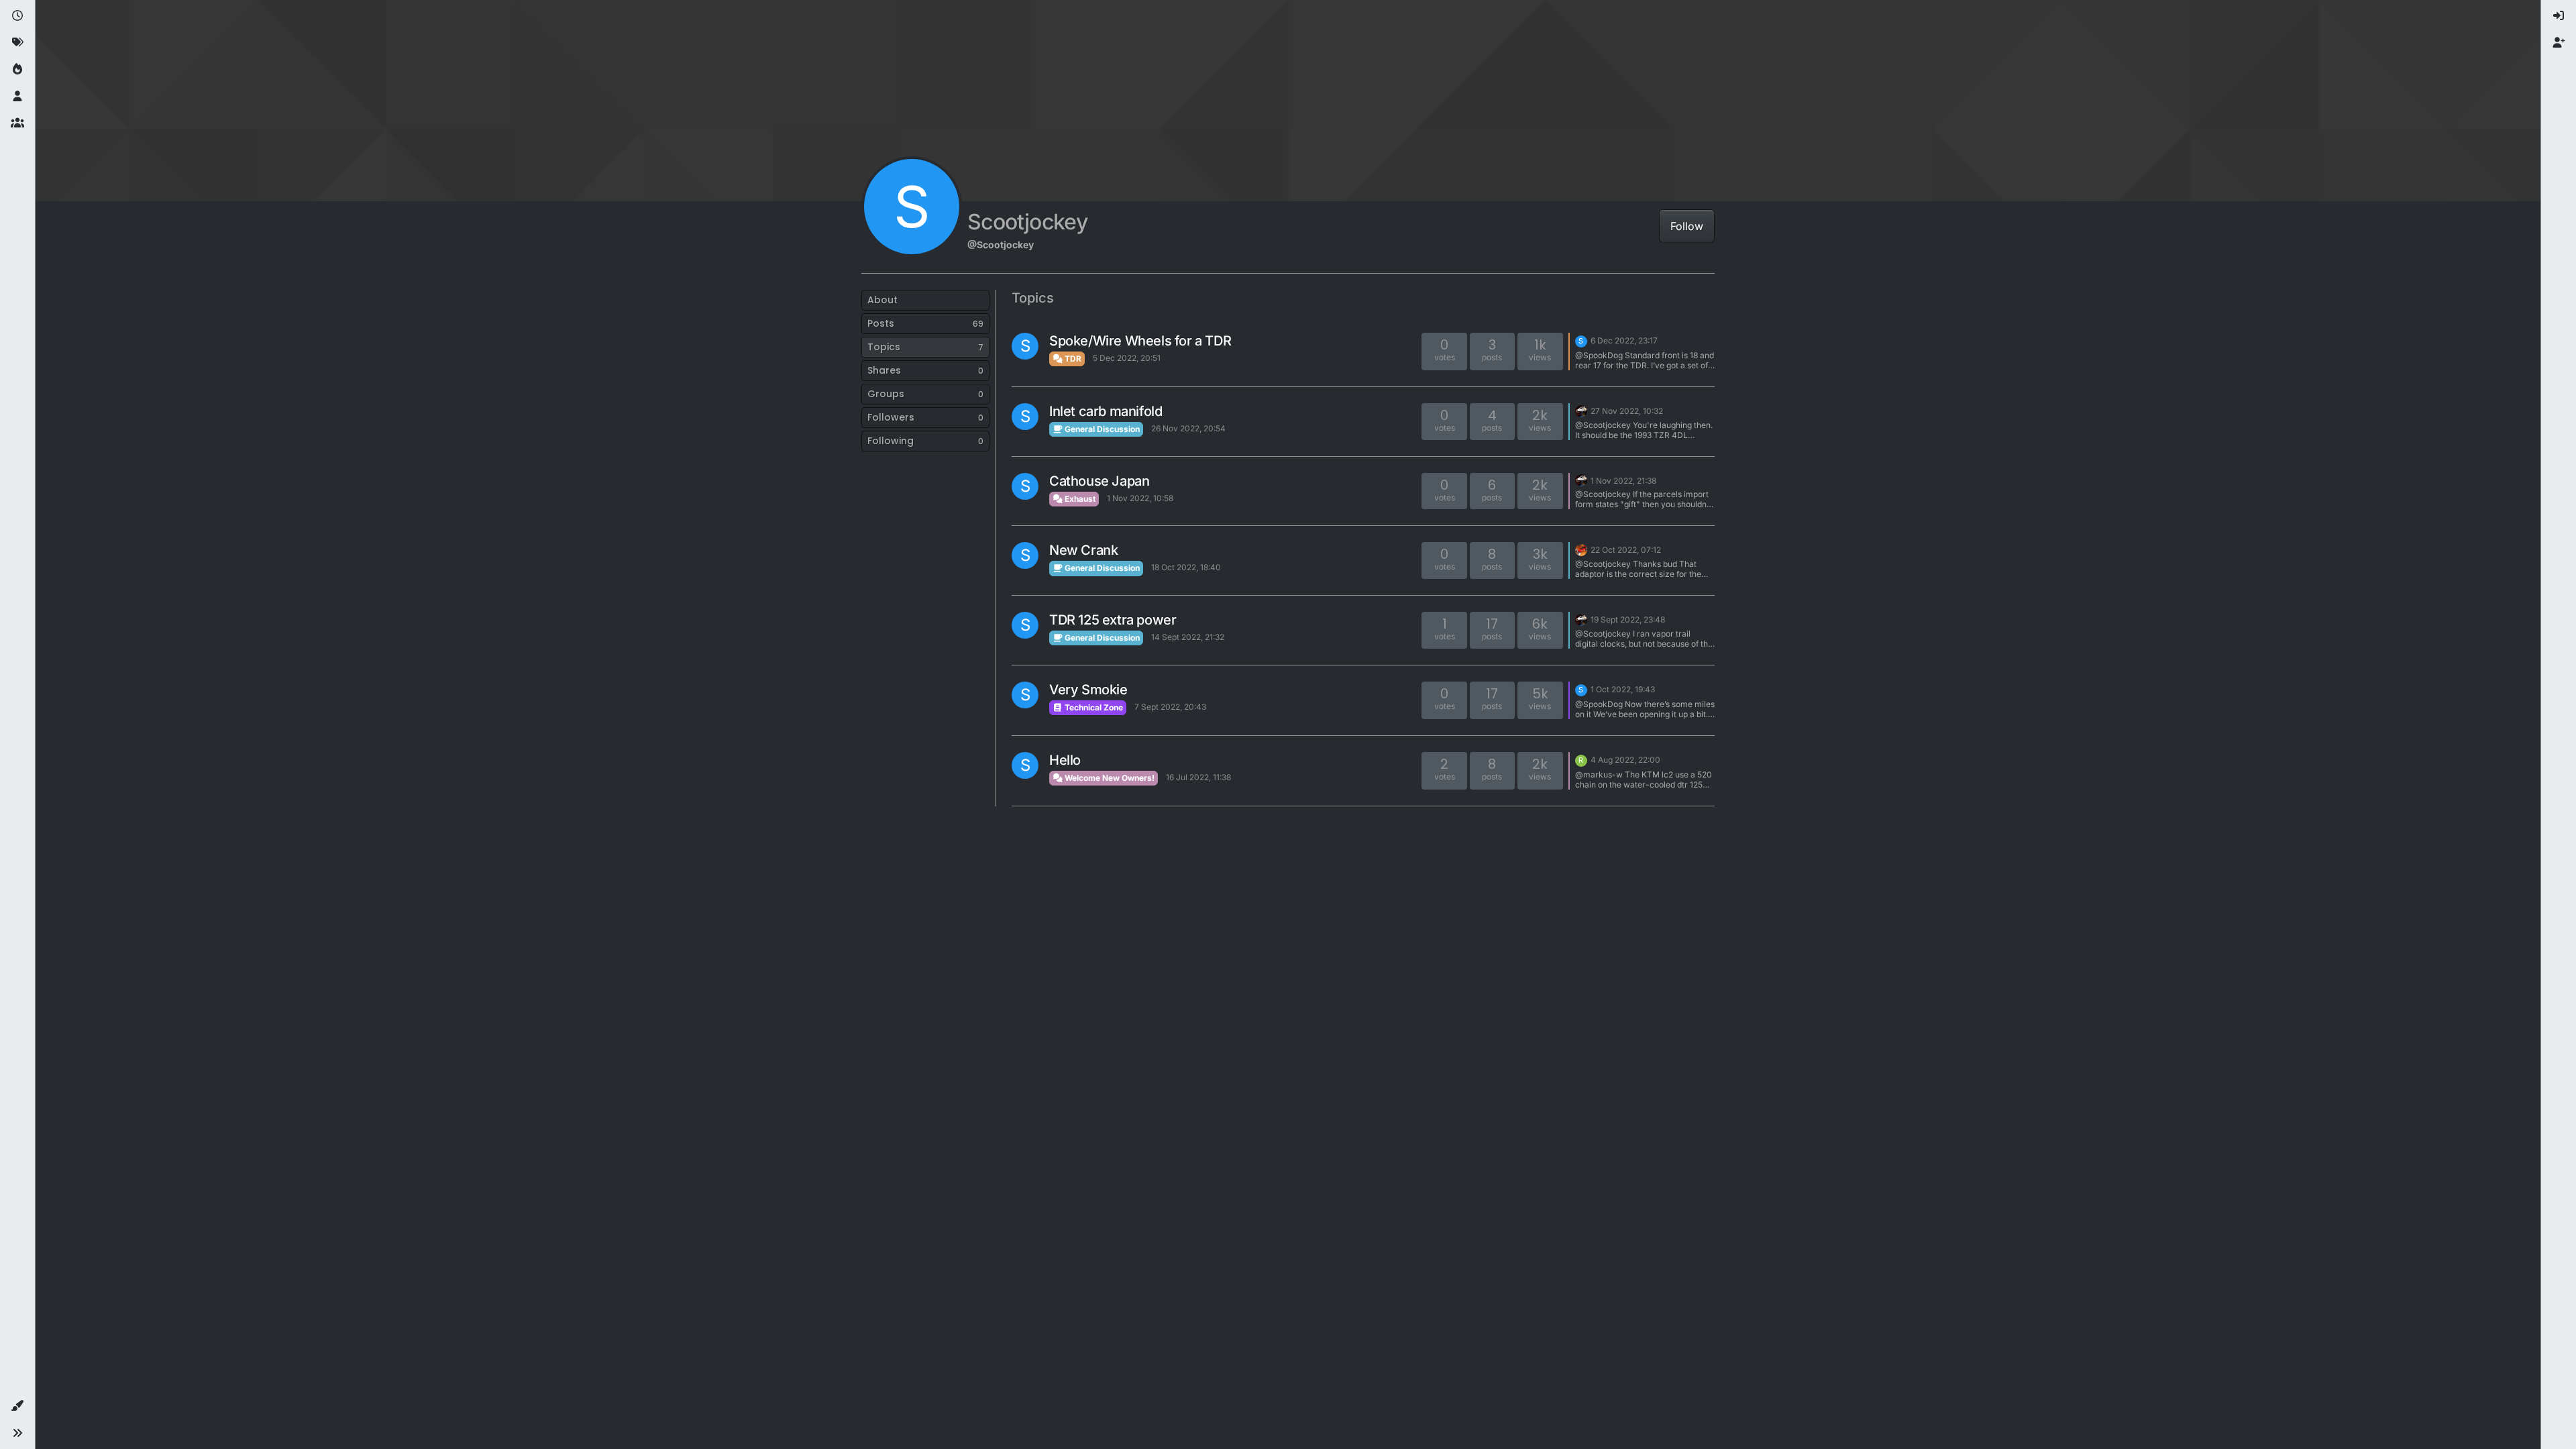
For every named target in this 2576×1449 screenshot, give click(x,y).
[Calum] (1581, 410)
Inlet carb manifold (1106, 411)
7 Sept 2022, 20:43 (1170, 707)
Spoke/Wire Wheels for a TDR (1140, 341)
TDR (1072, 359)
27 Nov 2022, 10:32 (1627, 411)
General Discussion (1101, 429)
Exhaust (1079, 499)
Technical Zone (1093, 707)
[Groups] (17, 123)
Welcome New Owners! (1109, 778)
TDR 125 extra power (1113, 620)
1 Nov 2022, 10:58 (1140, 498)
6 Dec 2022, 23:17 (1624, 340)
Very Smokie (1088, 690)
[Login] (2559, 16)
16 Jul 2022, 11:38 (1198, 777)
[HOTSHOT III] (1581, 549)
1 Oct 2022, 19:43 (1623, 689)
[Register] (2559, 43)
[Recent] (17, 16)
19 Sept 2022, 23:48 (1628, 620)
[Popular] (17, 70)
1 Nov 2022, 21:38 (1623, 481)
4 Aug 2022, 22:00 (1625, 760)
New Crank (1083, 550)
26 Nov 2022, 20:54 (1188, 428)
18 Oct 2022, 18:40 (1186, 567)
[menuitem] (2559, 16)
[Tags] (17, 43)
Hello (1065, 760)
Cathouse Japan (1099, 481)
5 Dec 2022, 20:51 (1127, 358)
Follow (1687, 226)
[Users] (17, 97)
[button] (17, 1406)
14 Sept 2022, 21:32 (1188, 637)
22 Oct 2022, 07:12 (1626, 550)
